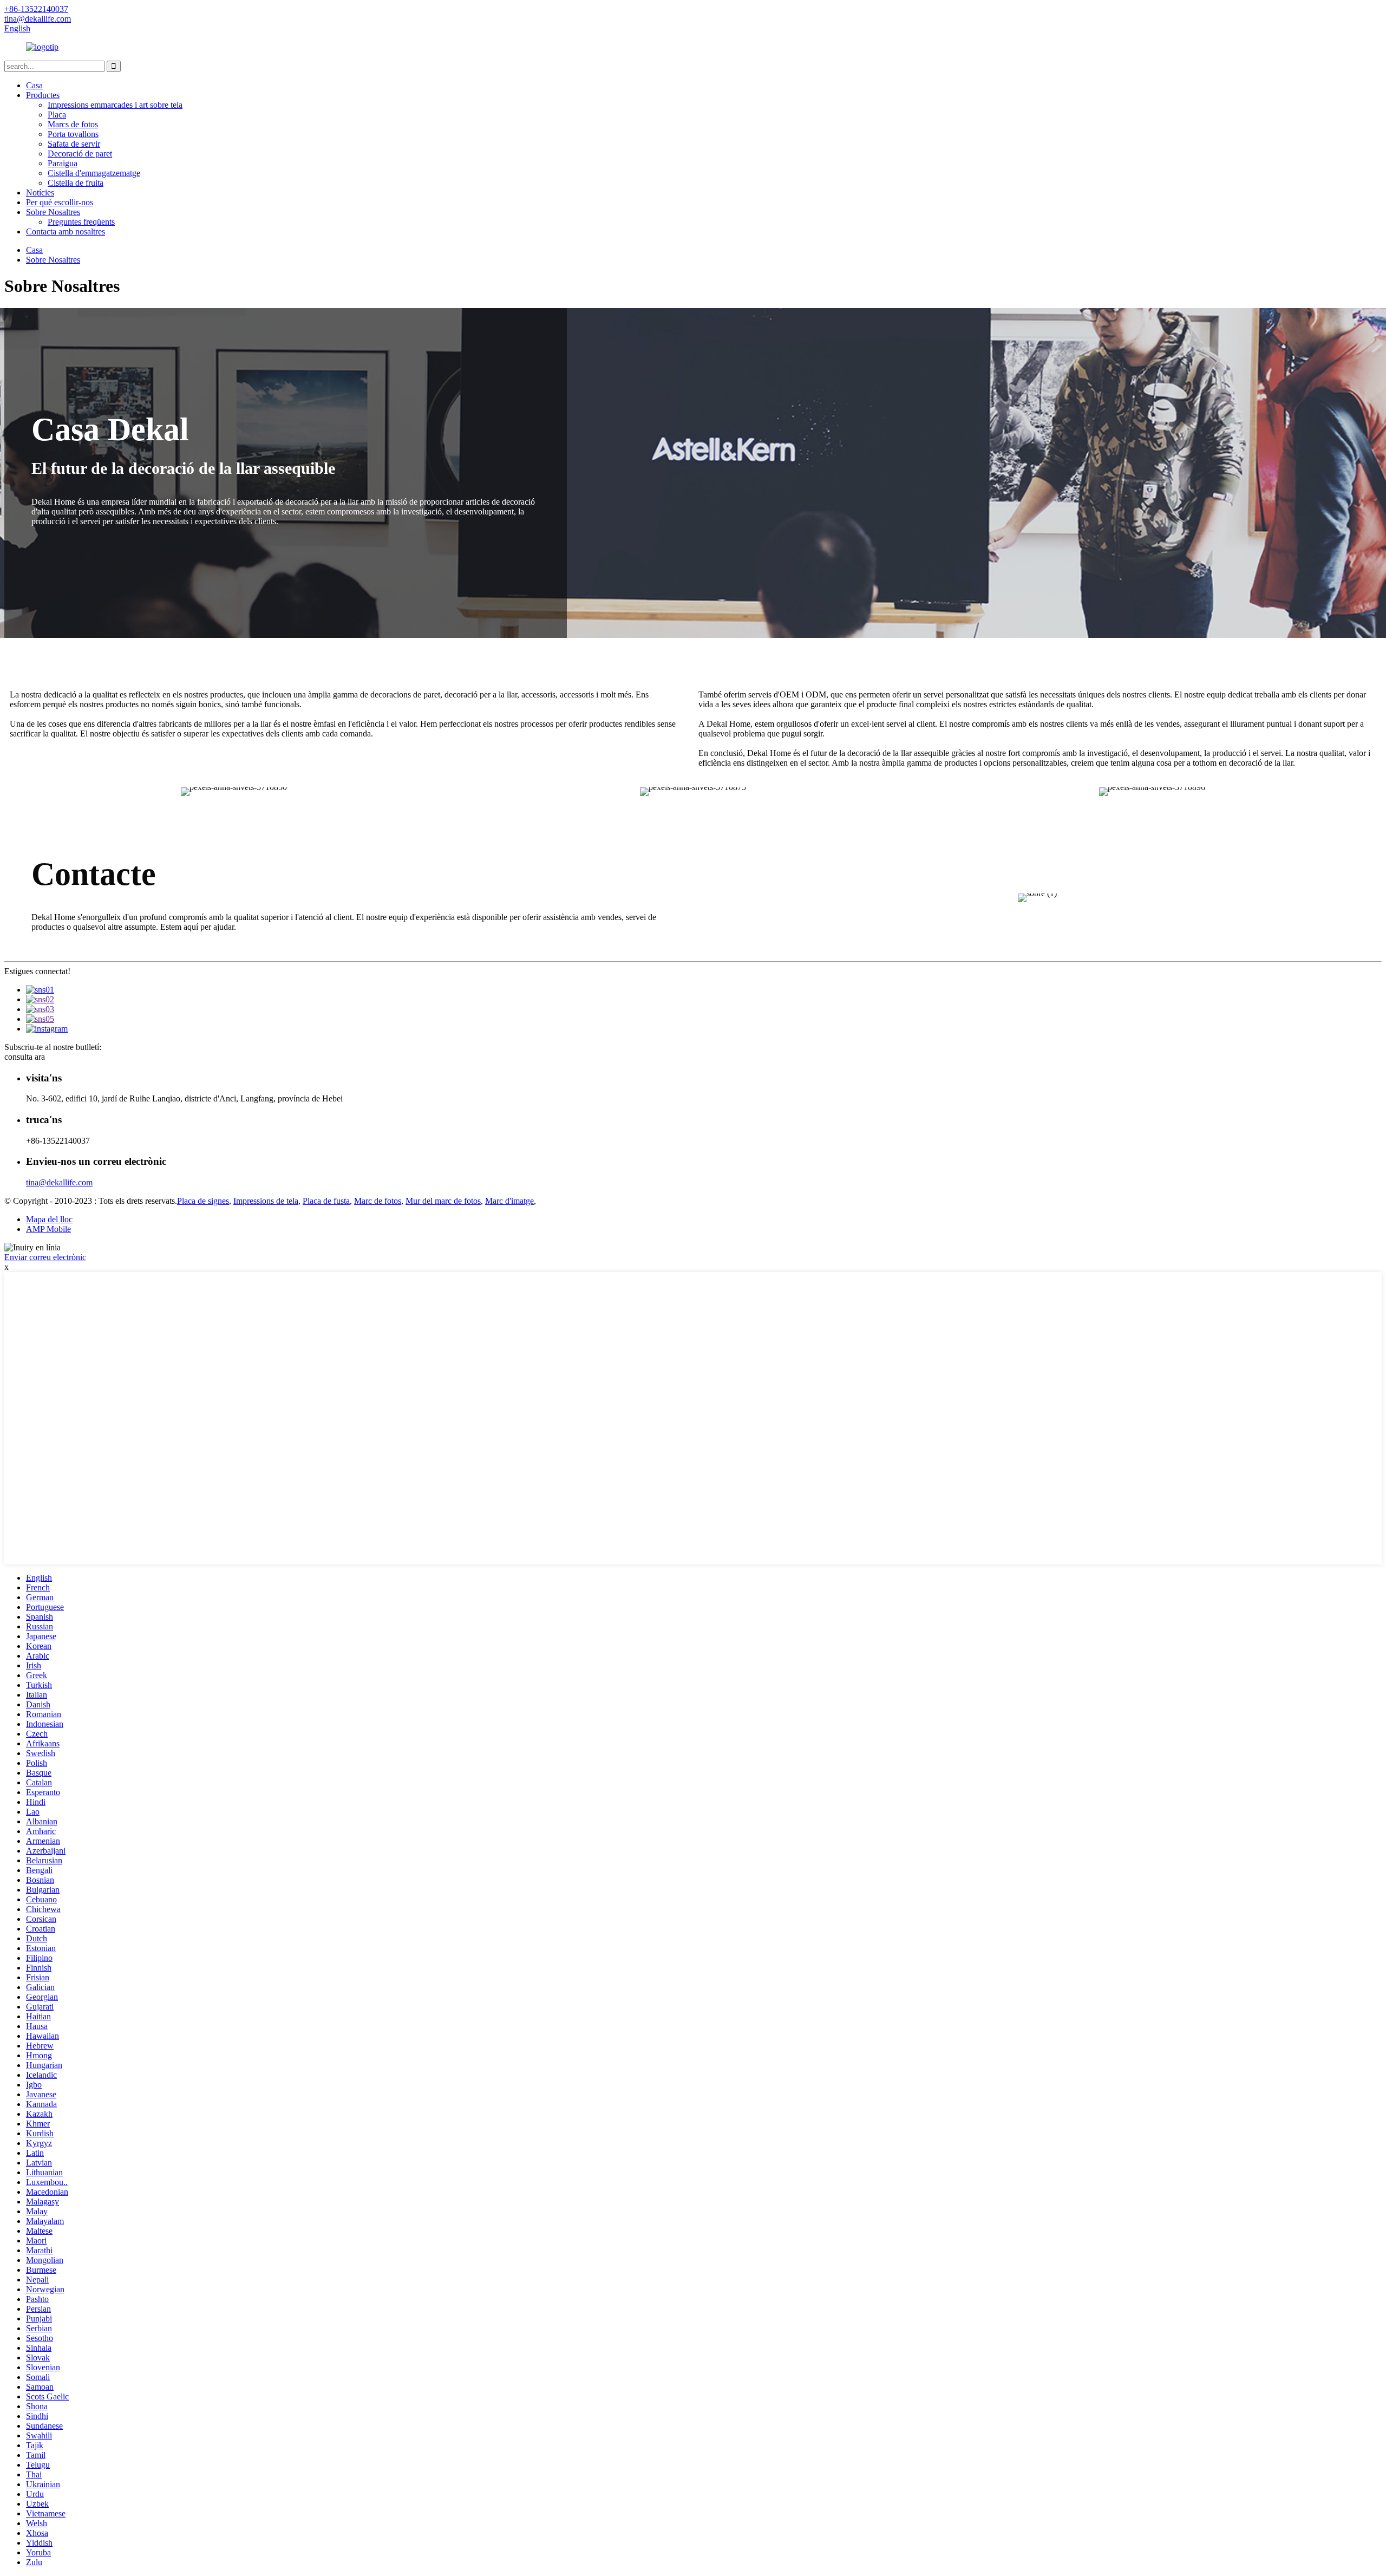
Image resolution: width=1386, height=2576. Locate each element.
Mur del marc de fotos (443, 1201)
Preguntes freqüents (81, 222)
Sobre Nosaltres (53, 212)
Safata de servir (74, 144)
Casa (34, 85)
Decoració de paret (80, 154)
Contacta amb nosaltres (66, 231)
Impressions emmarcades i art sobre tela (115, 105)
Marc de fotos (378, 1201)
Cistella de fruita (76, 183)
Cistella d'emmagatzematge (94, 173)
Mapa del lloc (49, 1219)
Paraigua (63, 163)
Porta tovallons (73, 134)
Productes (43, 95)
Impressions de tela (266, 1201)
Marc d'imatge (509, 1201)
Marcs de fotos (73, 124)
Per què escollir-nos (60, 202)
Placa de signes (203, 1201)
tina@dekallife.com (59, 1182)
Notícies (40, 193)
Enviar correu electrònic (45, 1257)
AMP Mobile (48, 1229)
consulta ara (25, 1057)
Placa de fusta (326, 1201)
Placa (57, 115)
